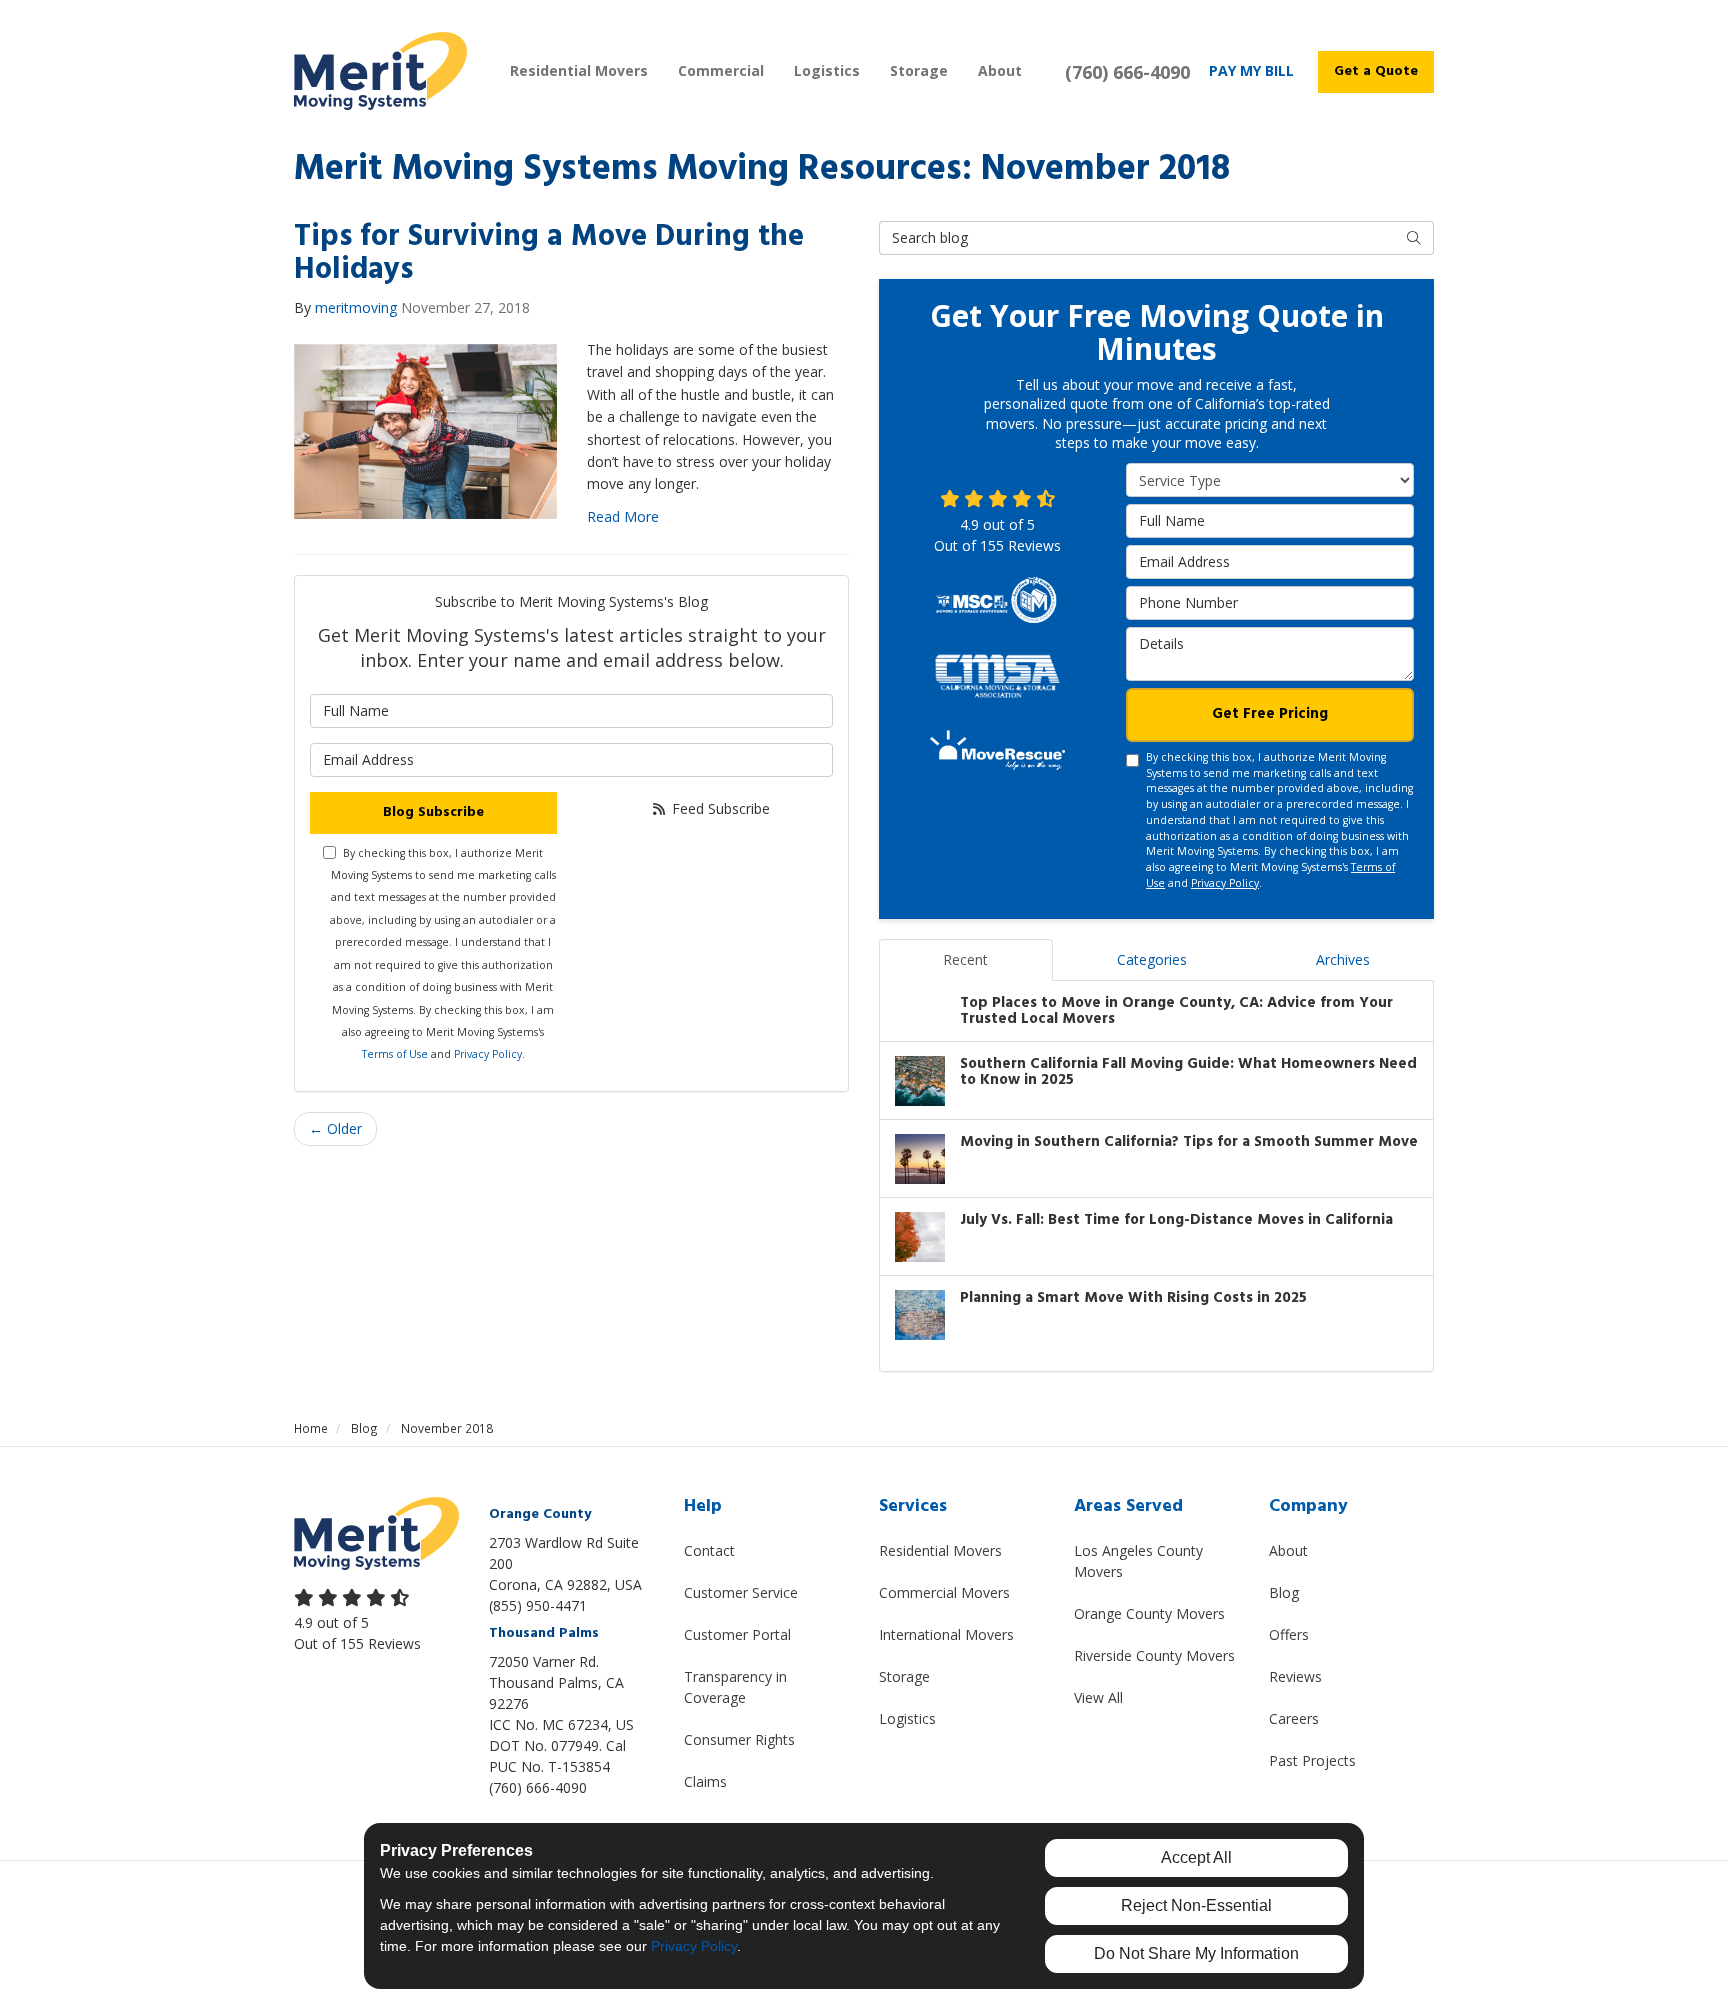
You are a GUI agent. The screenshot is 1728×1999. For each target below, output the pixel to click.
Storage (904, 1676)
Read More (623, 516)
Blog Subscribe (433, 812)
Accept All (1196, 1857)
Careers (1294, 1718)
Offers (1289, 1634)
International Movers (946, 1634)
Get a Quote (1376, 71)
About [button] (1000, 70)
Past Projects (1312, 1760)
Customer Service (741, 1592)
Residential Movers (940, 1550)
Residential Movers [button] (579, 70)
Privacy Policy (488, 1054)
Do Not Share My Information (1196, 1953)
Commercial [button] (721, 70)
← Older (335, 1128)
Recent (965, 959)
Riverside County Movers (1154, 1655)
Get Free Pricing (1270, 714)
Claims (705, 1781)
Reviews (1295, 1676)
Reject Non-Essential (1196, 1905)
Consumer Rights (739, 1739)
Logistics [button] (827, 70)
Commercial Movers (944, 1592)
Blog (1284, 1592)
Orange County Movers (1149, 1613)
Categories (1152, 959)
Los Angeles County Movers (1138, 1561)
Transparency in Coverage (735, 1687)
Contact (709, 1550)
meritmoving (356, 307)
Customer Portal (737, 1634)
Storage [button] (919, 70)
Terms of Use (395, 1054)
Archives (1343, 959)
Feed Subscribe (719, 808)
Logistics (907, 1718)
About (1288, 1550)
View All (1098, 1697)
